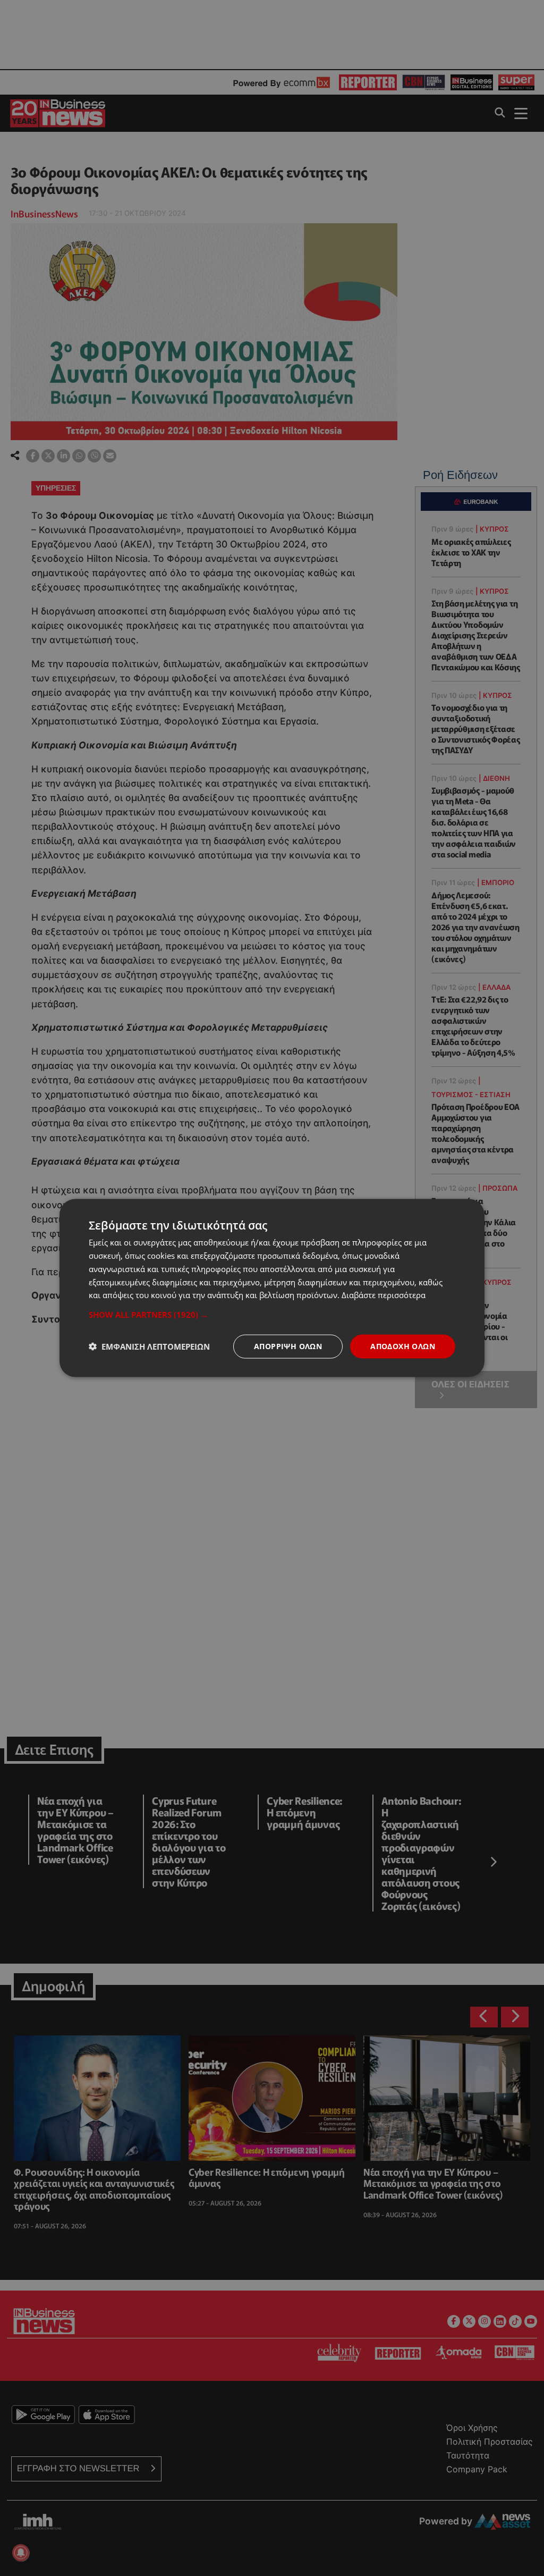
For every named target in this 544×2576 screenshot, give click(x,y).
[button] (272, 1315)
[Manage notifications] (21, 2553)
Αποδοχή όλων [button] (403, 1346)
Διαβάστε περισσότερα (384, 1295)
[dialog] (272, 1288)
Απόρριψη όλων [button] (288, 1346)
